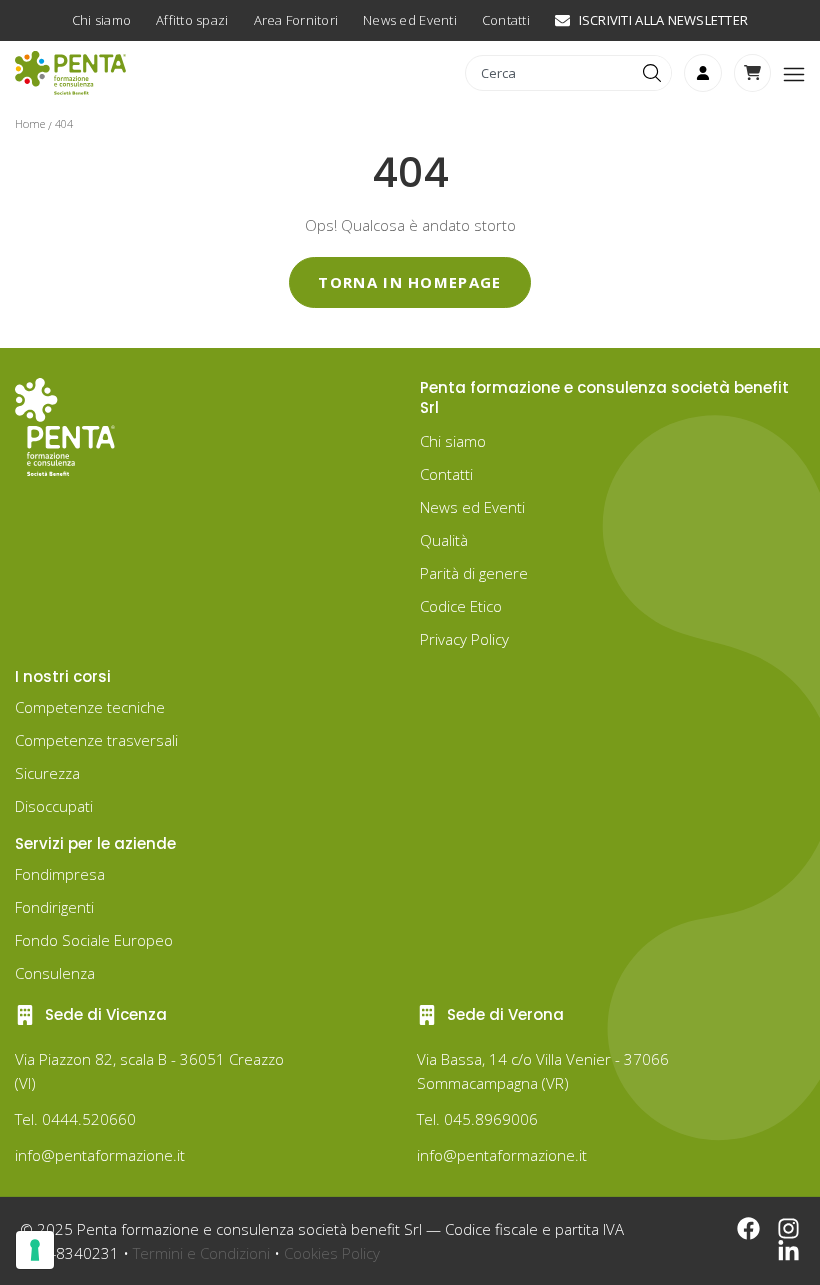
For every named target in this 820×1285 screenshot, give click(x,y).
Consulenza (55, 973)
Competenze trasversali (96, 740)
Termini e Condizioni (201, 1253)
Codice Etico (461, 606)
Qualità (444, 540)
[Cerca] (654, 73)
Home (30, 123)
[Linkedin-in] (788, 1251)
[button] (794, 73)
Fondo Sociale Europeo (94, 940)
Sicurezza (47, 773)
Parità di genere (474, 573)
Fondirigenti (54, 907)
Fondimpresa (60, 874)
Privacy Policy (464, 639)
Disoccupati (54, 806)
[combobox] (552, 73)
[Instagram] (788, 1228)
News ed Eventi (472, 507)
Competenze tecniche (90, 707)
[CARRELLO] (752, 72)
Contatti (446, 474)
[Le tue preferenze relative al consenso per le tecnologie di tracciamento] (35, 1250)
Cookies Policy (332, 1253)
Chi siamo (453, 441)
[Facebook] (748, 1228)
